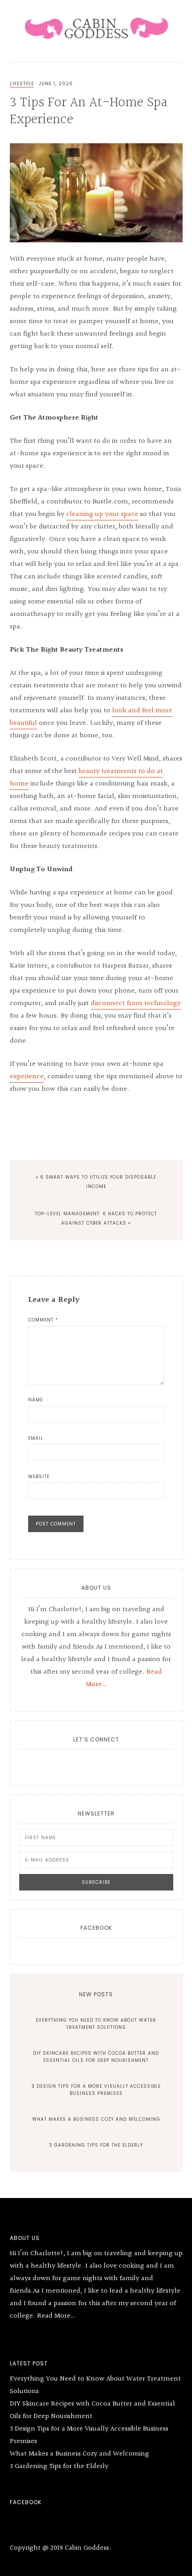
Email (36, 1438)
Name (35, 1400)
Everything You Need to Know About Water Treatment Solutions (96, 2024)
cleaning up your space (102, 514)
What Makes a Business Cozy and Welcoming (96, 2119)
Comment (43, 1320)
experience (27, 1077)
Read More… (56, 2316)
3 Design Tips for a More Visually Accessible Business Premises (96, 2090)
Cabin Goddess (96, 27)
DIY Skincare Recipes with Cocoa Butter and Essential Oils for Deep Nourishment (96, 2057)
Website (39, 1477)
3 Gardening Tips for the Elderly (96, 2145)
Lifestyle (22, 84)
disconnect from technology (136, 1003)
